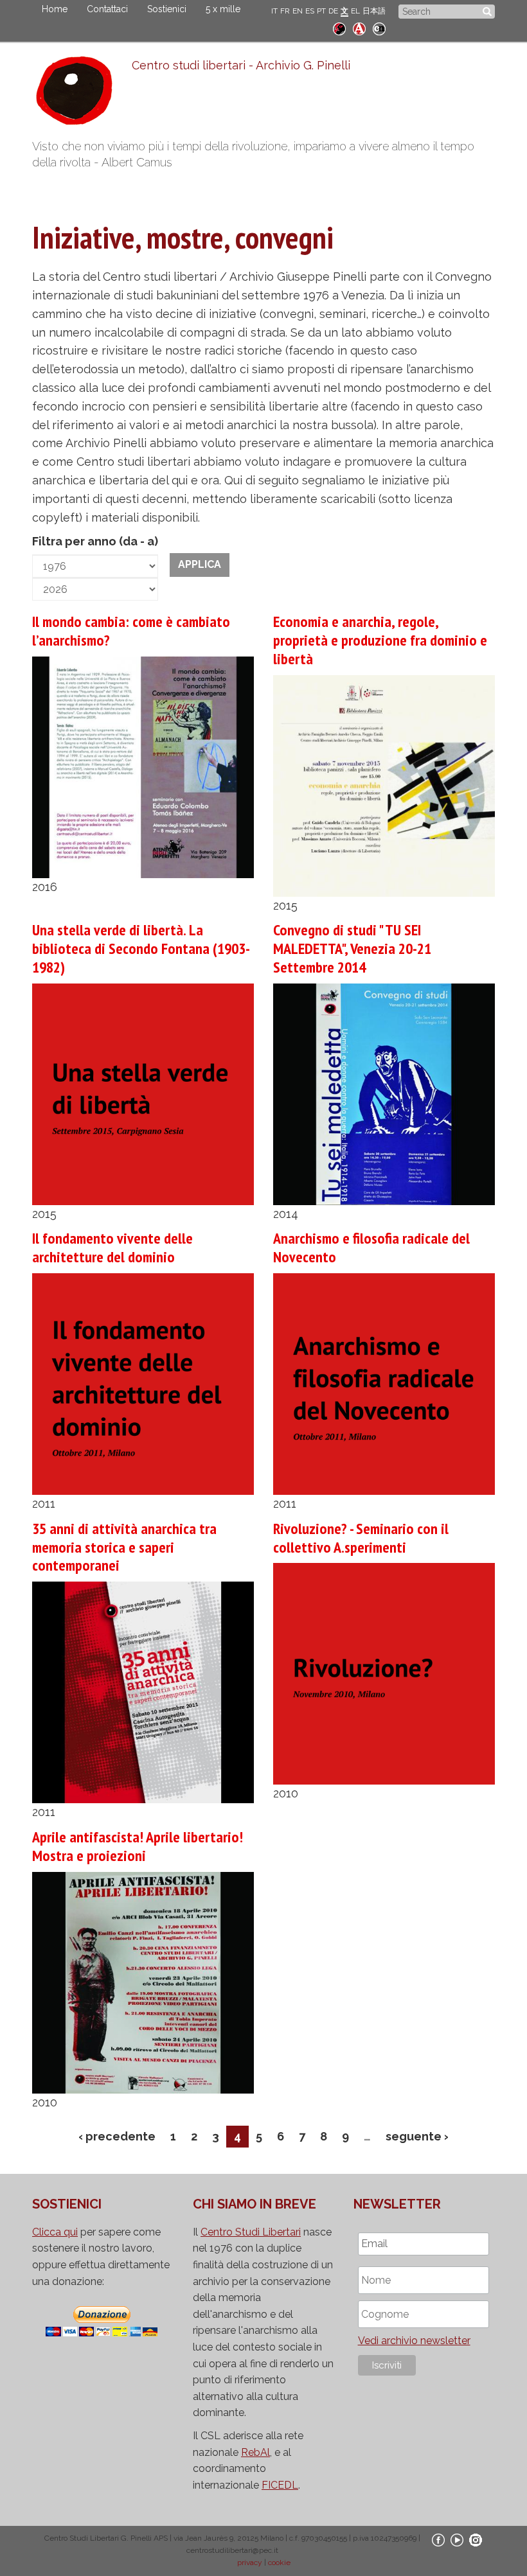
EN (298, 11)
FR (285, 11)
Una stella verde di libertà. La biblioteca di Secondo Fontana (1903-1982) (141, 948)
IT (274, 11)
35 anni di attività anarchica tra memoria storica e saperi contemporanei (124, 1547)
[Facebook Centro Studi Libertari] (438, 2539)
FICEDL (280, 2485)
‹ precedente (117, 2136)
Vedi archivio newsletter (414, 2341)
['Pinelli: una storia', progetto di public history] (339, 27)
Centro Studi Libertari (251, 2232)
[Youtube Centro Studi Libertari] (457, 2539)
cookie (279, 2563)
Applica (200, 564)
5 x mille (223, 9)
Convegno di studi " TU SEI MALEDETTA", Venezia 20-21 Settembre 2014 (352, 948)
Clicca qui (55, 2232)
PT (321, 11)
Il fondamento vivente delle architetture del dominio (112, 1248)
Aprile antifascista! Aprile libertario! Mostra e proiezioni (138, 1846)
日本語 (374, 11)
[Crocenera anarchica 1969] (379, 27)
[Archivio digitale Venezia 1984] (359, 27)
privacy (250, 2563)
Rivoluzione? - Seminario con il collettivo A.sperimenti (361, 1538)
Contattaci (107, 9)
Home (55, 9)
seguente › (417, 2136)
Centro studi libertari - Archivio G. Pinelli (241, 65)
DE (333, 11)
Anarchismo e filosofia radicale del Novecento (371, 1248)
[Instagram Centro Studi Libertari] (476, 2539)
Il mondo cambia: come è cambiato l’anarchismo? (131, 631)
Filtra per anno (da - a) (95, 541)
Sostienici (167, 9)
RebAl (255, 2452)
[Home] (82, 94)
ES (310, 11)
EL (355, 11)
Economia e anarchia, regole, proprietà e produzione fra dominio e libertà (380, 640)
